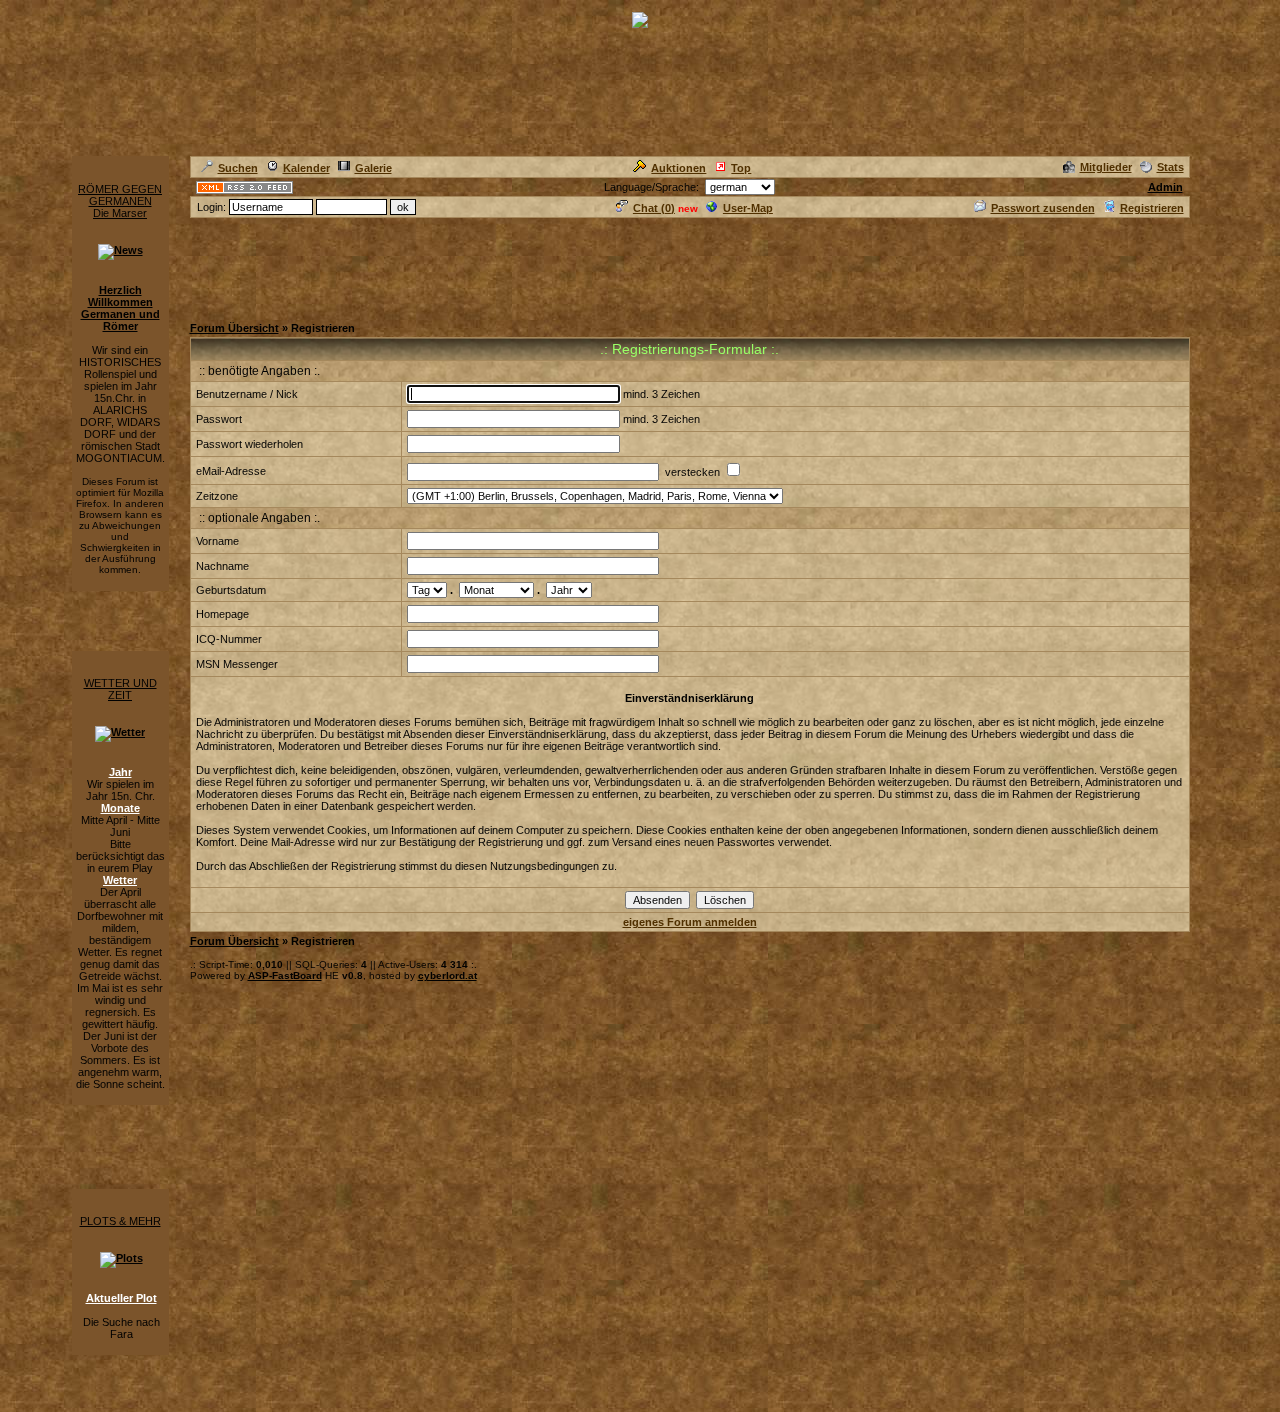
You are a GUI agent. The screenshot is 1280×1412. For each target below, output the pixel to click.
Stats (1170, 167)
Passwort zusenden (1043, 208)
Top (741, 168)
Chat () (654, 208)
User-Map (748, 208)
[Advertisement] (554, 265)
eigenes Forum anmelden (690, 922)
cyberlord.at (447, 975)
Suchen (238, 168)
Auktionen (678, 168)
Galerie (373, 168)
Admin (1165, 187)
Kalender (306, 168)
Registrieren (1152, 208)
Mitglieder (1106, 167)
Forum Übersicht (234, 328)
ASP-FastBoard (285, 975)
